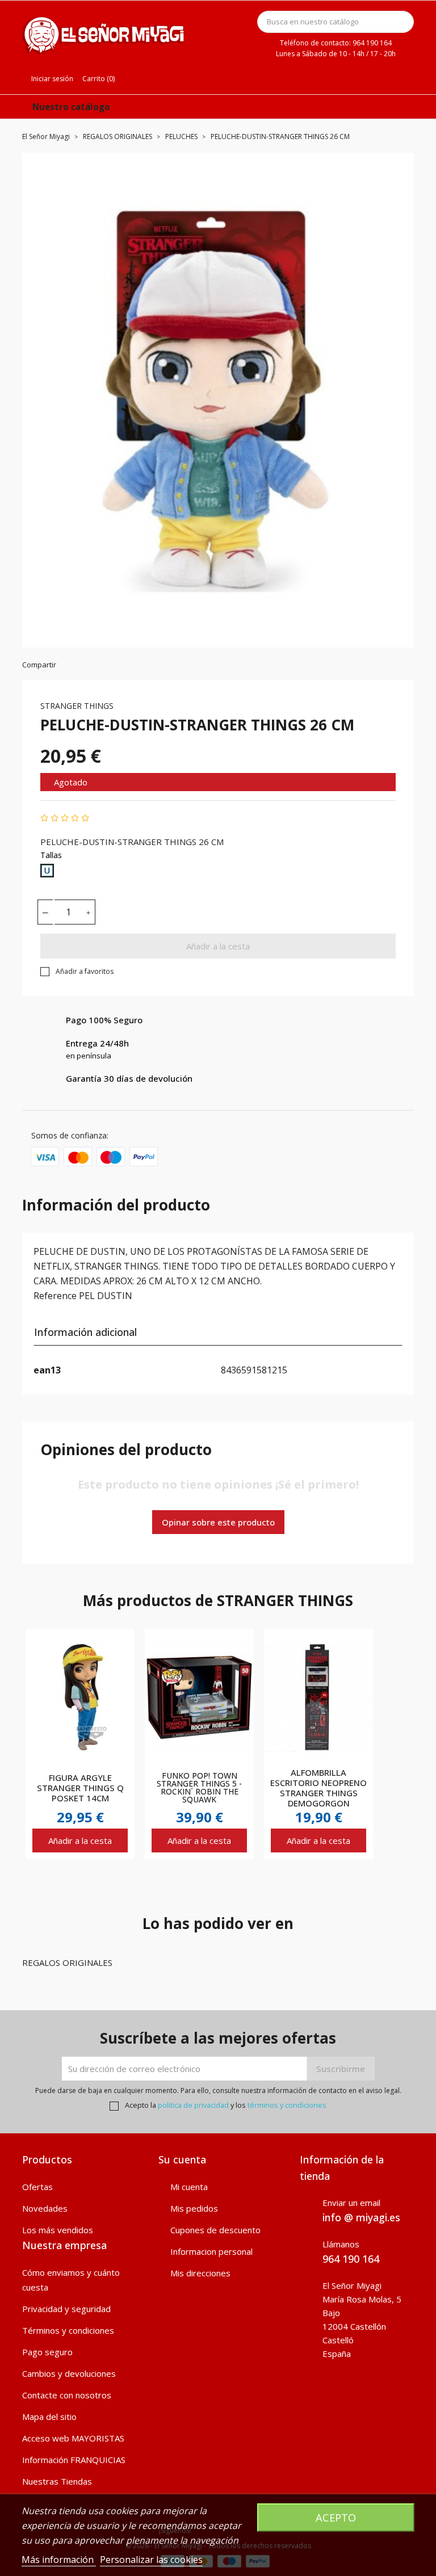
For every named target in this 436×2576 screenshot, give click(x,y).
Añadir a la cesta (218, 946)
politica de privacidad (193, 2105)
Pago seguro (47, 2352)
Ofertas (37, 2187)
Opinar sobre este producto (218, 1522)
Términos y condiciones (68, 2330)
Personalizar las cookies (151, 2560)
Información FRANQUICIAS (74, 2460)
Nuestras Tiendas (57, 2481)
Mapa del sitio (49, 2417)
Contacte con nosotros (67, 2395)
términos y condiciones (287, 2105)
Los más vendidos (58, 2230)
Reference (55, 1296)
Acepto (336, 2517)
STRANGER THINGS (77, 706)
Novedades (45, 2208)
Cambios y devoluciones (69, 2373)
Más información (59, 2560)
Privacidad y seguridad (66, 2309)
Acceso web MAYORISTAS (73, 2438)
